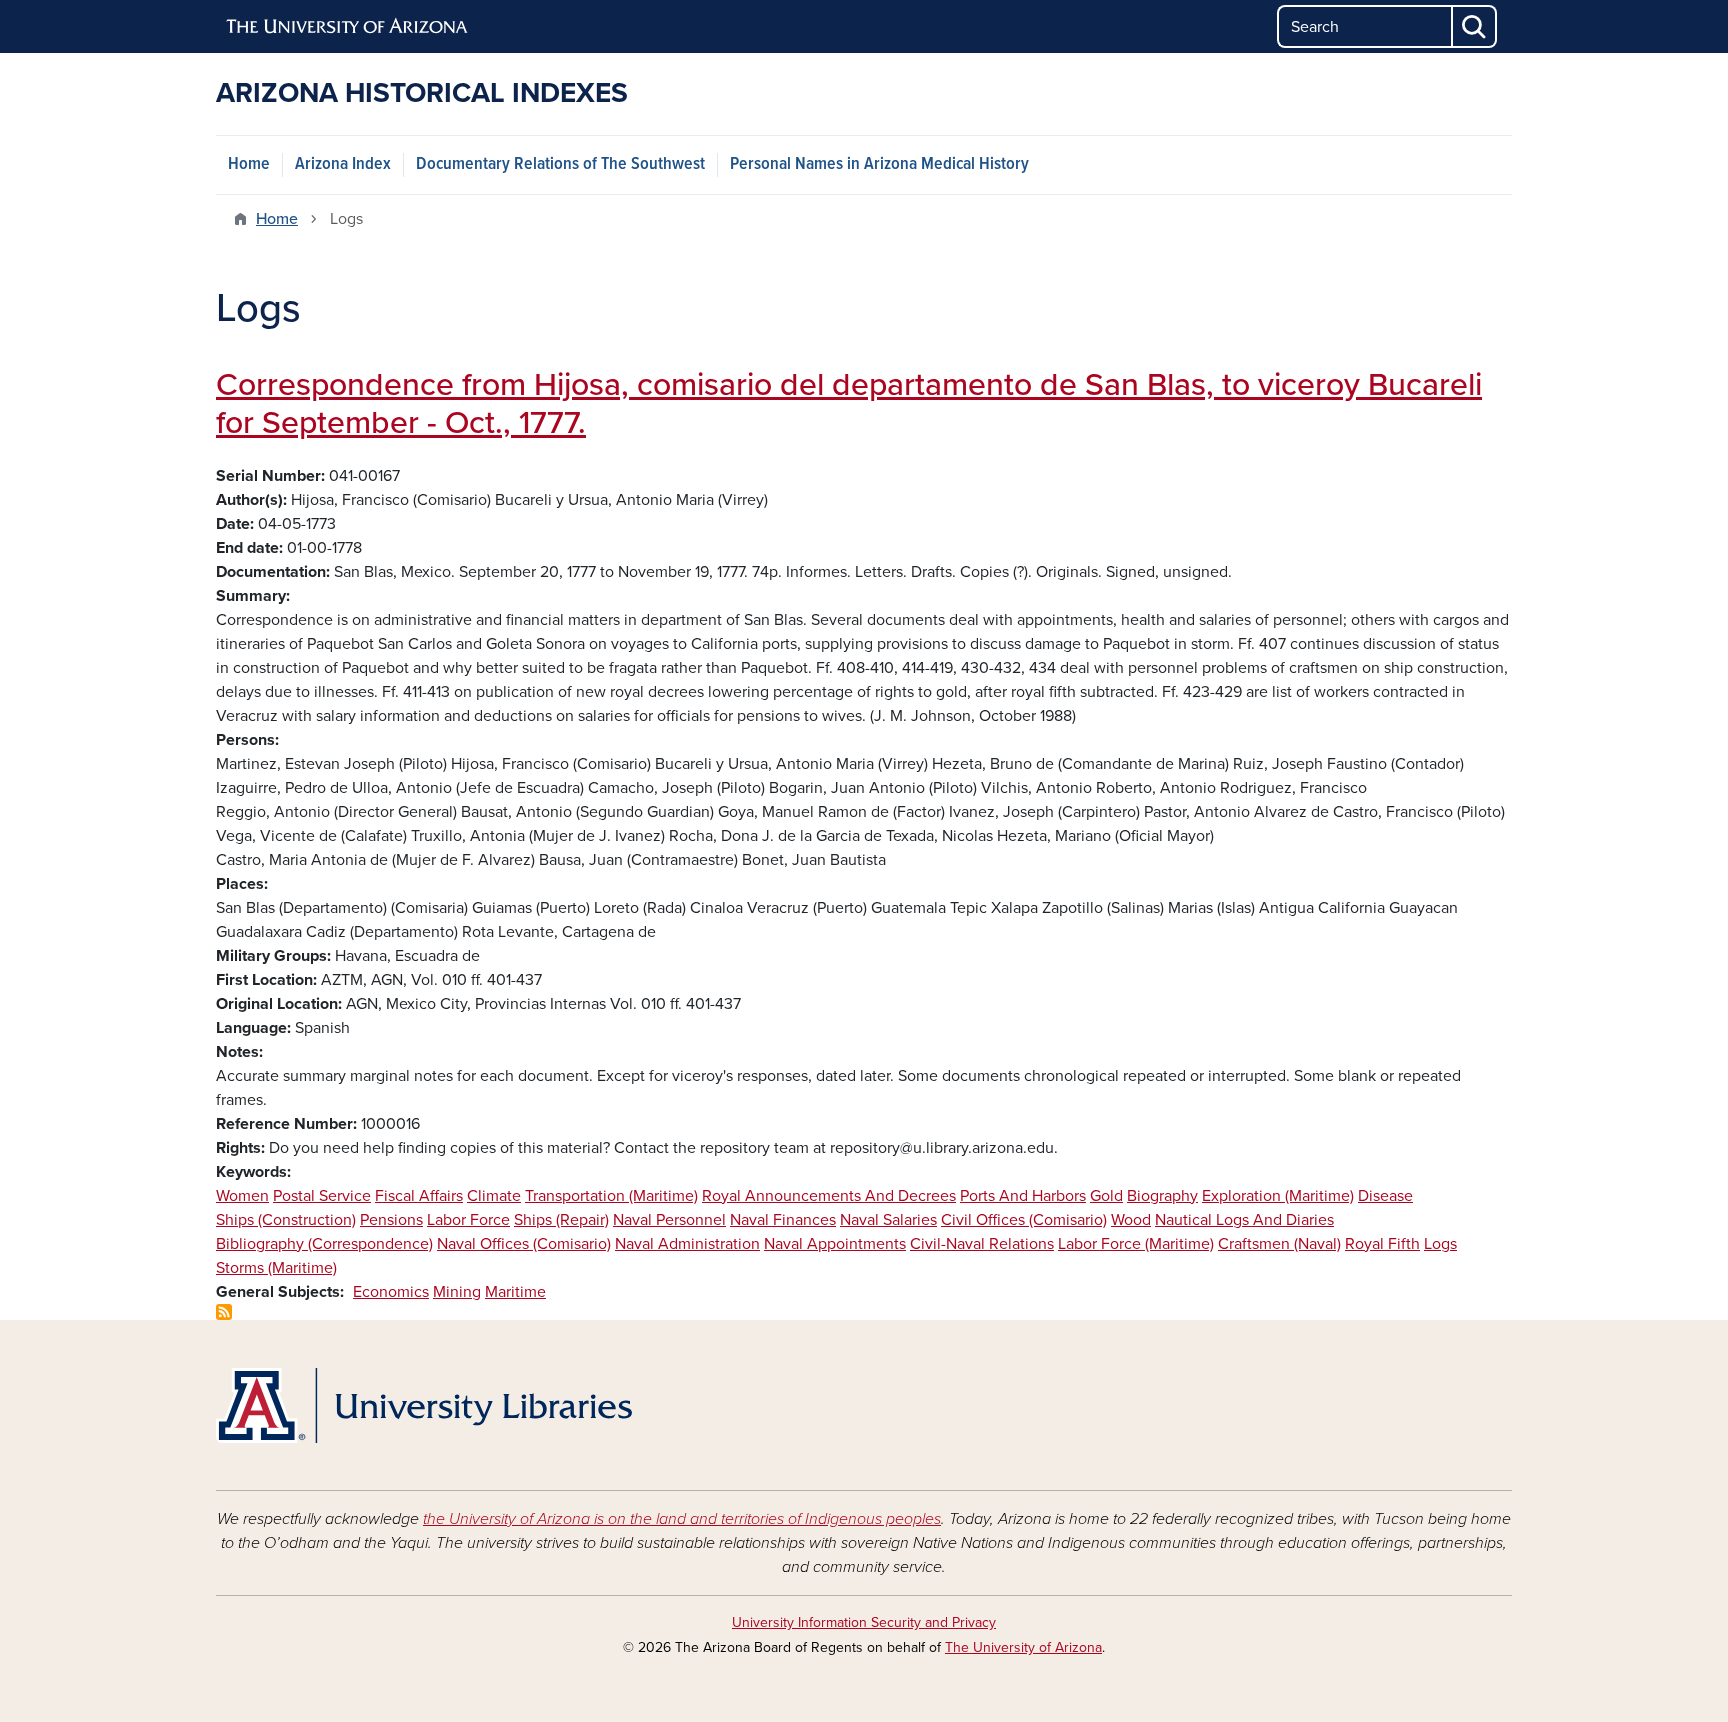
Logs (1440, 1244)
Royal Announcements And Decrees (829, 1196)
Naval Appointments (835, 1244)
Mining (457, 1292)
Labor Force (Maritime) (1136, 1244)
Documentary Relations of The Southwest (560, 164)
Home (249, 164)
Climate (494, 1196)
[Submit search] (1475, 26)
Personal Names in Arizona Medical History (879, 164)
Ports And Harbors (1023, 1196)
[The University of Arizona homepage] (348, 27)
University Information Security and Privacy (864, 1622)
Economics (391, 1292)
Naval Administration (687, 1244)
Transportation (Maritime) (611, 1196)
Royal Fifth (1382, 1244)
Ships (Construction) (286, 1220)
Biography (1162, 1196)
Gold (1106, 1196)
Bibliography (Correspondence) (324, 1244)
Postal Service (322, 1196)
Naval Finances (783, 1220)
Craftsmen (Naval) (1279, 1244)
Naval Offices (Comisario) (524, 1244)
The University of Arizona (1023, 1647)
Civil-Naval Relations (982, 1244)
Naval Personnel (669, 1220)
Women (242, 1196)
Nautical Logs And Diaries (1244, 1220)
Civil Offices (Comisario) (1024, 1220)
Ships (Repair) (561, 1220)
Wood (1131, 1220)
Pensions (391, 1220)
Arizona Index (343, 164)
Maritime (515, 1292)
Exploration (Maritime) (1278, 1196)
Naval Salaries (888, 1220)
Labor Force (468, 1220)
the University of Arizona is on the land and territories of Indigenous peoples (682, 1519)
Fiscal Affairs (419, 1196)
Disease (1385, 1196)
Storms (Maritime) (276, 1268)
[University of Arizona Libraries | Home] (424, 1405)
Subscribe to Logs (224, 1312)
